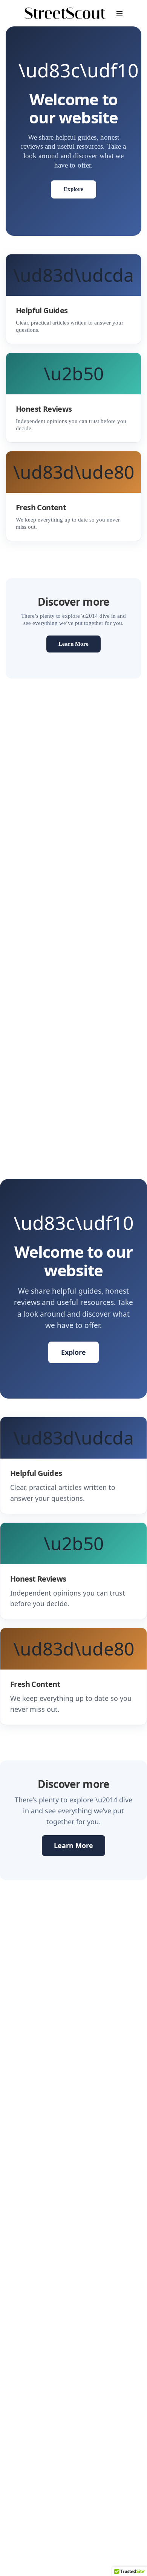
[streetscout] (65, 13)
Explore (73, 189)
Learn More (73, 644)
